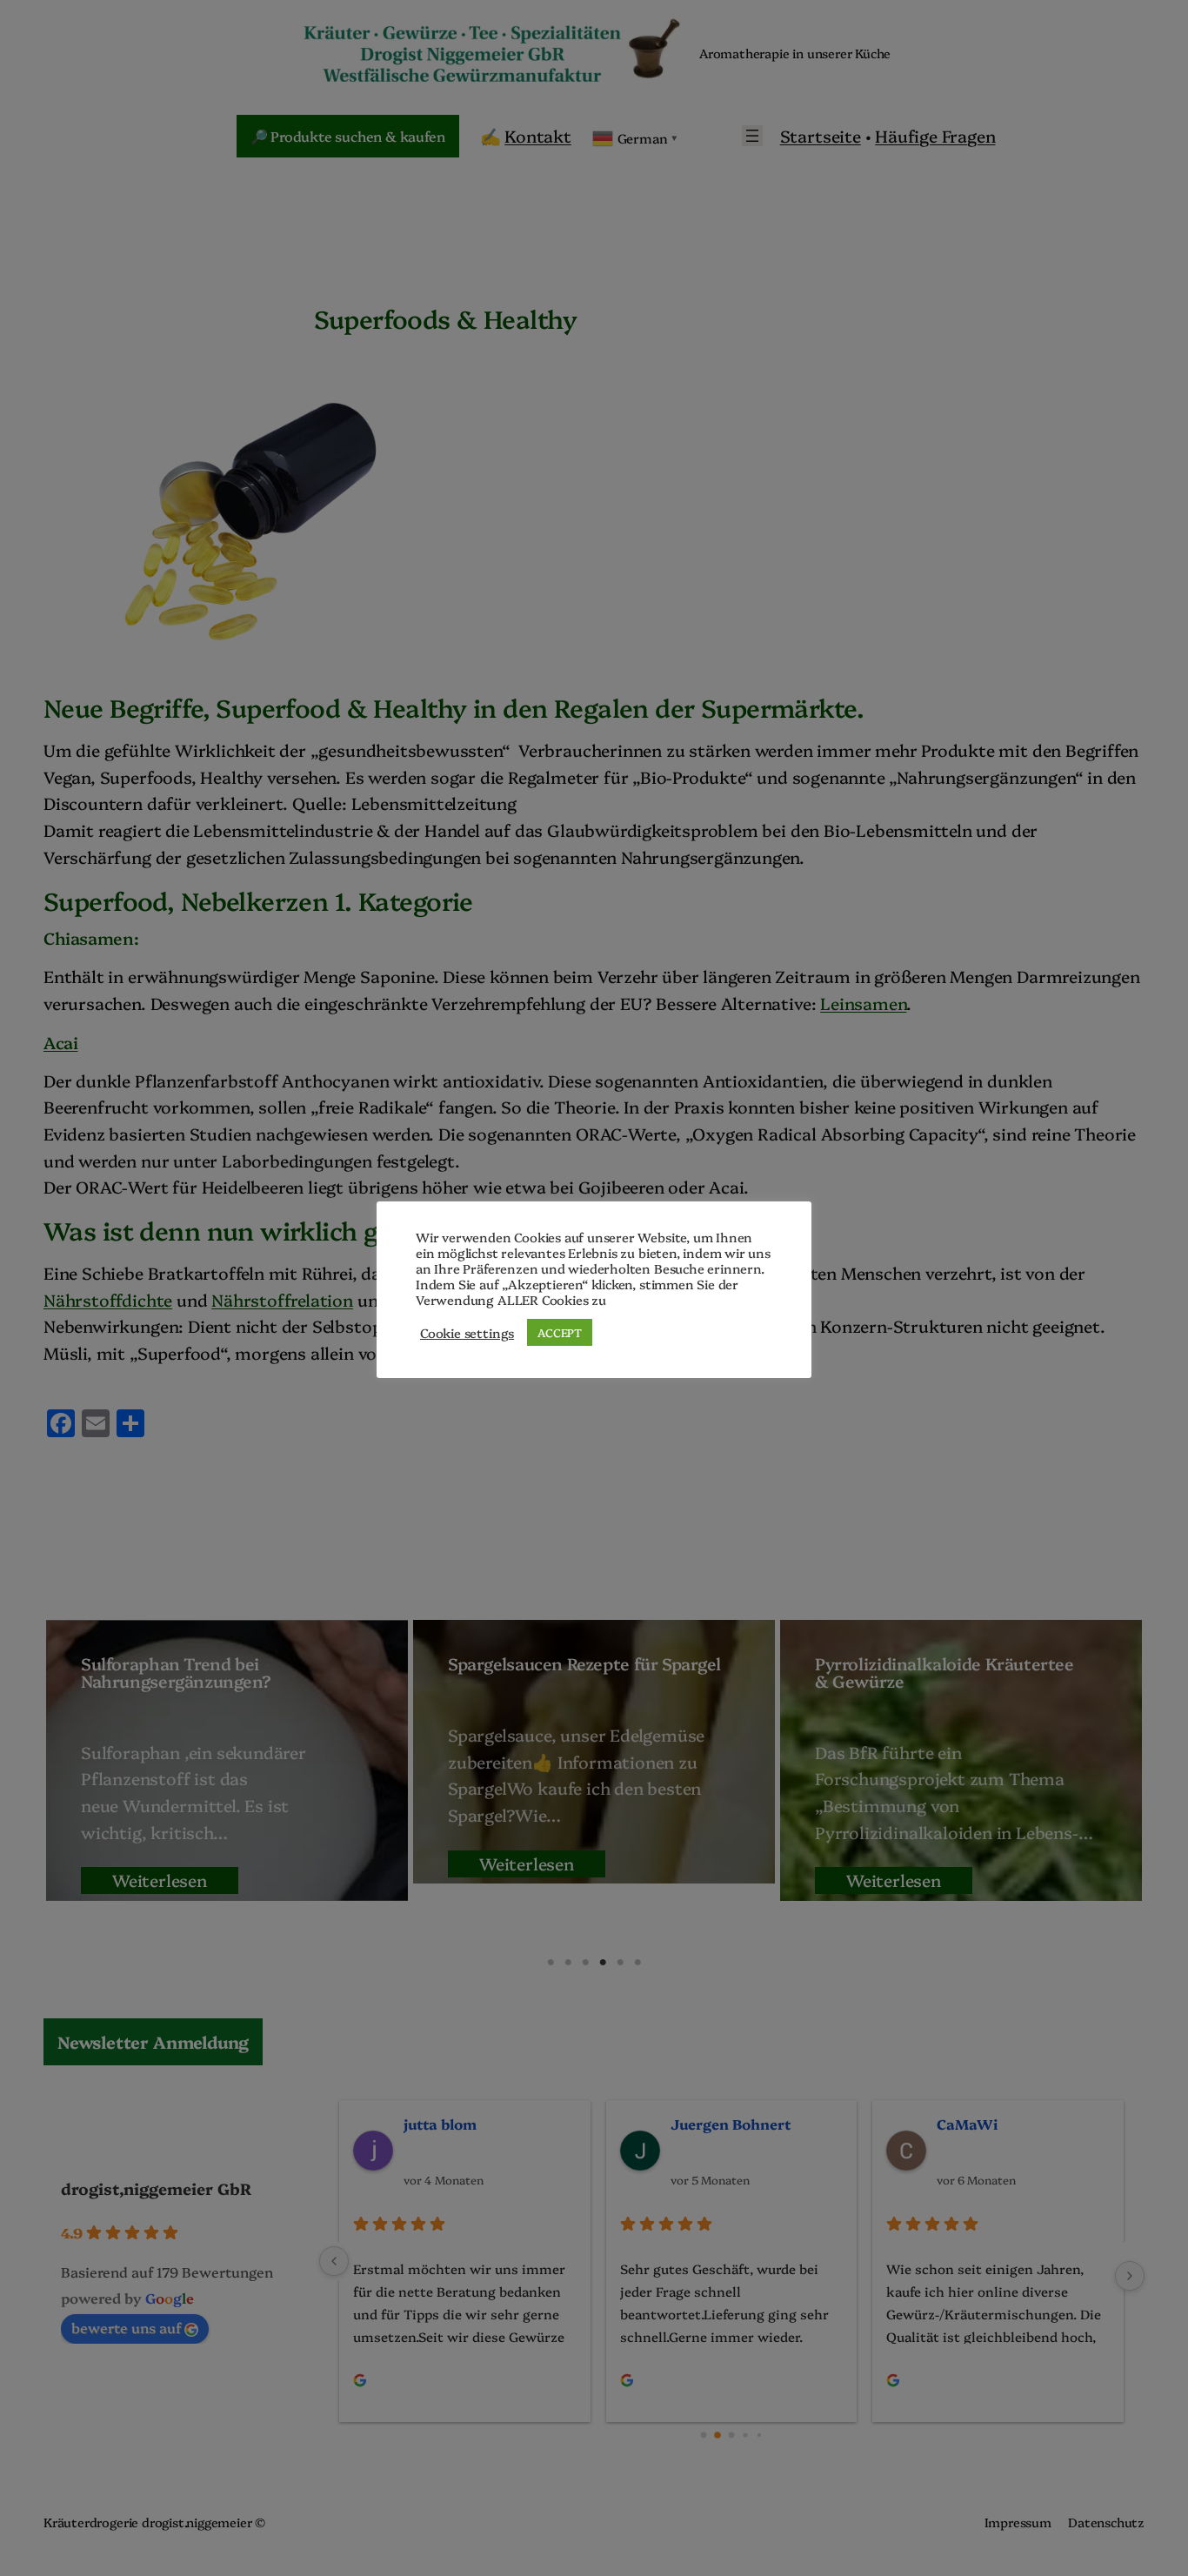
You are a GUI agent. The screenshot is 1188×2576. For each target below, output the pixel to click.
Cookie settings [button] (467, 1333)
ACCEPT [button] (560, 1332)
